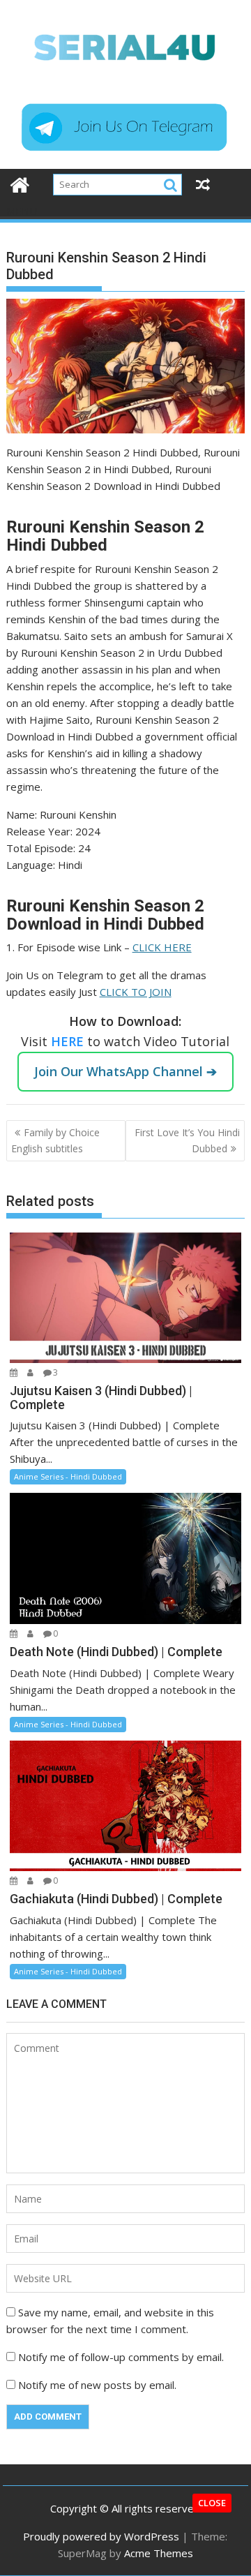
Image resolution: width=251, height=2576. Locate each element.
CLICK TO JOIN (136, 992)
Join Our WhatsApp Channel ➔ (125, 1071)
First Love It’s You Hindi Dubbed (187, 1140)
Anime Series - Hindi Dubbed (68, 1476)
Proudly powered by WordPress (101, 2536)
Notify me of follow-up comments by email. (121, 2357)
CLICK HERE (162, 947)
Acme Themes (159, 2553)
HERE (69, 1041)
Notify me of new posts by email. (97, 2385)
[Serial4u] (20, 183)
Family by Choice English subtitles (55, 1140)
